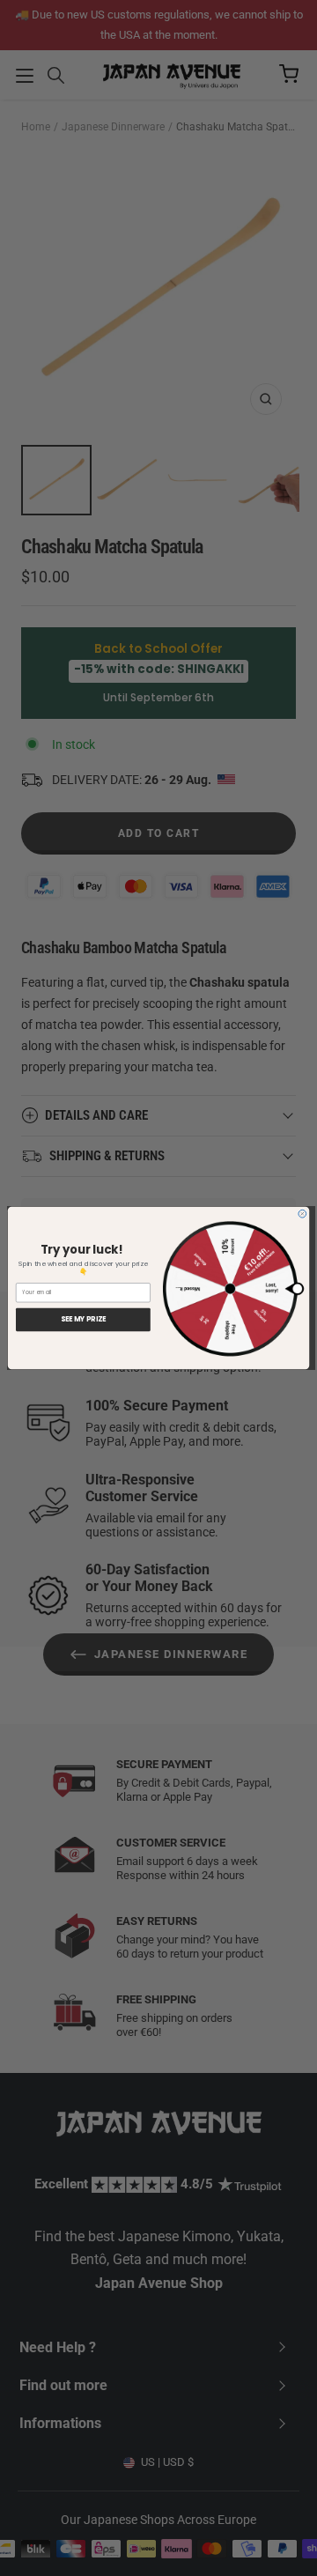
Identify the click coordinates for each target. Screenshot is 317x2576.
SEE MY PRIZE (83, 1320)
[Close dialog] (302, 1214)
